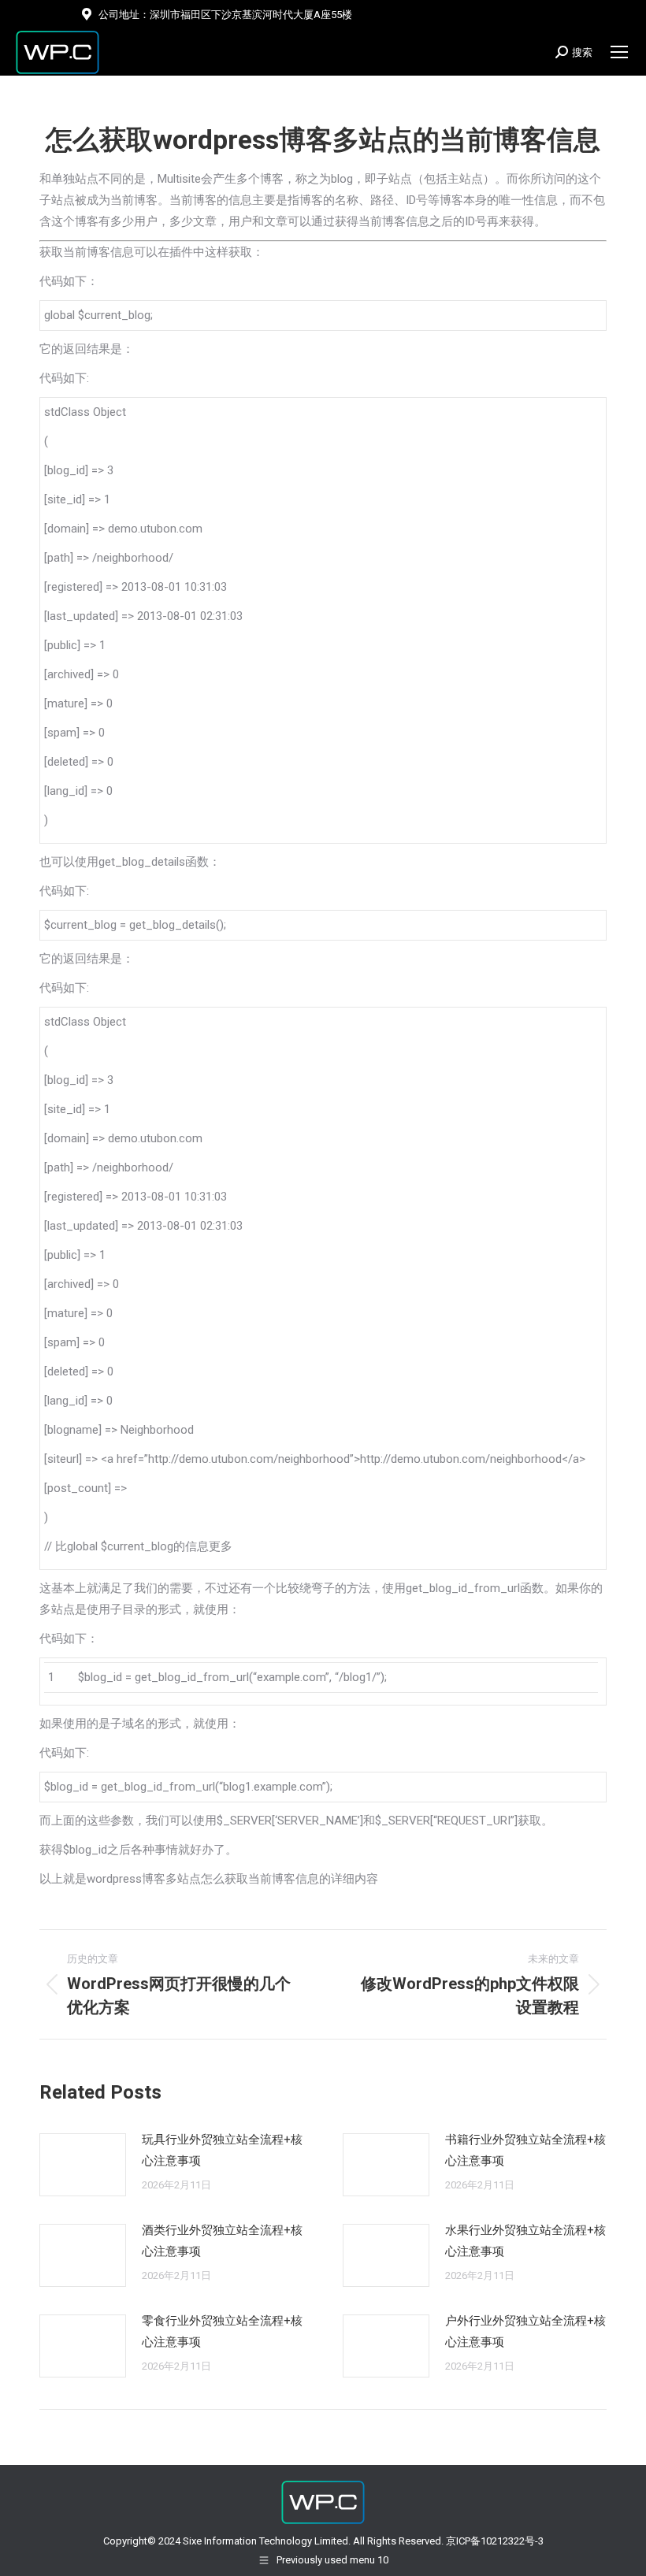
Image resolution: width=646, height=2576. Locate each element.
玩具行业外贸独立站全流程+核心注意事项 (222, 2150)
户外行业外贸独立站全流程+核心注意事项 (525, 2331)
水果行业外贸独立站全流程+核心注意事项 (525, 2241)
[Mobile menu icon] (619, 52)
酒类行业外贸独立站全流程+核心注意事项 (222, 2241)
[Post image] (83, 2165)
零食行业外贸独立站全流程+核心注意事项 (222, 2331)
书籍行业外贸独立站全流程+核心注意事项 (525, 2150)
